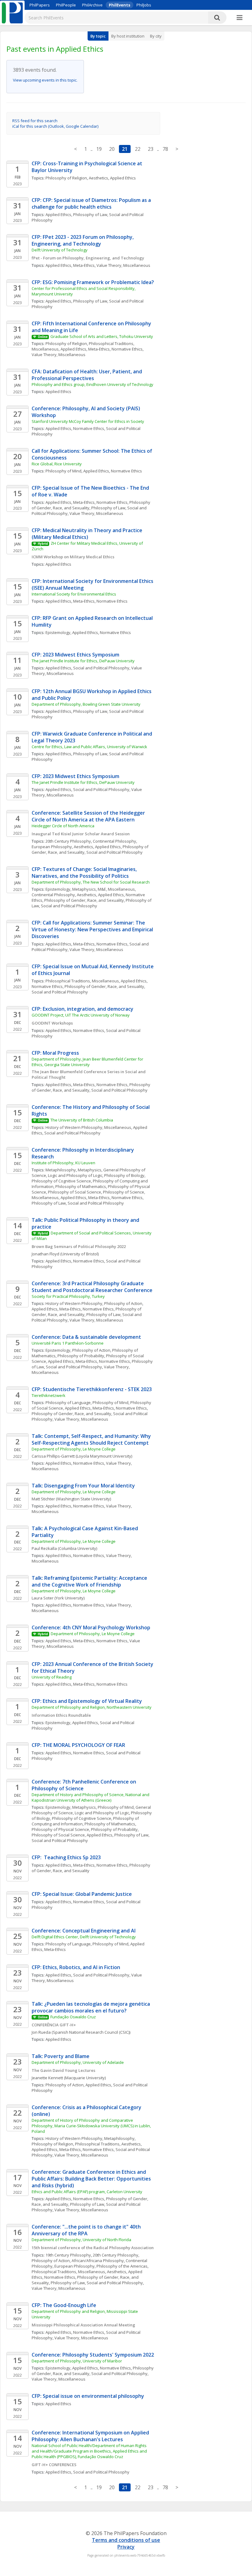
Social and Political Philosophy (101, 668)
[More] (240, 18)
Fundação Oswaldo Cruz (73, 2017)
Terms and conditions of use (126, 2540)
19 (99, 149)
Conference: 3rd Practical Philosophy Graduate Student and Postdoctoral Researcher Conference (92, 1287)
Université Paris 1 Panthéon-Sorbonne (68, 1343)
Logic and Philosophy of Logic (75, 1175)
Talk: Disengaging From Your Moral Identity (83, 1486)
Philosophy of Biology (124, 1175)
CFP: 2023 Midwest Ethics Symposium (75, 655)
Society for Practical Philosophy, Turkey (68, 1296)
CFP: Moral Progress (55, 1053)
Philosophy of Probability (81, 1356)
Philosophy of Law (90, 215)
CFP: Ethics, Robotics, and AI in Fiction (76, 1967)
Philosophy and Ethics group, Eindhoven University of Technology (93, 384)
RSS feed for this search (35, 121)
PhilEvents (120, 5)
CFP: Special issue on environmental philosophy (88, 2396)
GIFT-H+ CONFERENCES (54, 2465)
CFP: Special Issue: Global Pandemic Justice (82, 1894)
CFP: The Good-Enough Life (64, 2305)
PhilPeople (66, 5)
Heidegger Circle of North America (63, 826)
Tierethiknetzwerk (49, 1395)
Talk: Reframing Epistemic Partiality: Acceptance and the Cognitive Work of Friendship (90, 1581)
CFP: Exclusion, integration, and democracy (83, 1009)
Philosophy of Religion (66, 178)
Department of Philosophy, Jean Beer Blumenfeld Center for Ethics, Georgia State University (88, 1062)
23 (151, 149)
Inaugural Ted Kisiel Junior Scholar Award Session (81, 834)
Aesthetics (98, 178)
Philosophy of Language (68, 1402)
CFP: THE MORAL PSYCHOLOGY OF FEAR (78, 1745)
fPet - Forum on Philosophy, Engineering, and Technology (88, 258)
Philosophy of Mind (63, 471)
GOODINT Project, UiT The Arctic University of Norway (81, 1015)
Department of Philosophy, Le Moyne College (74, 1449)
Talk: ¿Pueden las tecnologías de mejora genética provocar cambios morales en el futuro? (91, 2007)
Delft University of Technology (60, 250)
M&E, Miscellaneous (116, 889)
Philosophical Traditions (97, 2144)
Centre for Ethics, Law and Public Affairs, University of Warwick (89, 747)
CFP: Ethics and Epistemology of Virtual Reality (87, 1701)
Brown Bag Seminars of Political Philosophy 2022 (79, 1246)
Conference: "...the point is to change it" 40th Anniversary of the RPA (87, 2230)
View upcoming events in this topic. (45, 80)
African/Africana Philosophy (98, 2261)
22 (138, 149)
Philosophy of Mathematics (81, 1186)
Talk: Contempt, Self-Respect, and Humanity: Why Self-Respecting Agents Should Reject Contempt (92, 1439)
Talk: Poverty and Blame (61, 2056)
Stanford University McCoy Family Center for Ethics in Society (88, 421)
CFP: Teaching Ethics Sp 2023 (66, 1857)
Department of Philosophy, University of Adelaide (78, 2062)
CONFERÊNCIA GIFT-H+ (54, 2025)
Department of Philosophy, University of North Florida (81, 2240)
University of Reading (52, 1677)
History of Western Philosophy (74, 1303)
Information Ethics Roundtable (61, 1715)
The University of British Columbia (82, 1120)
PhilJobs (144, 5)
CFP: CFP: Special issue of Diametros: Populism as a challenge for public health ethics (92, 203)
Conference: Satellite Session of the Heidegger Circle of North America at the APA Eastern (89, 816)
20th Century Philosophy (68, 841)
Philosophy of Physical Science (60, 1829)
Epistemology (58, 632)
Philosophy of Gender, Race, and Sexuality (84, 900)
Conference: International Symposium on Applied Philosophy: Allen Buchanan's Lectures (91, 2436)
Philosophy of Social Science (75, 1192)
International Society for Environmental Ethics (74, 594)
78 (165, 149)
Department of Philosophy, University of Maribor (77, 2361)
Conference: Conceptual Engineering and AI (84, 1931)
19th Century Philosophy (68, 2255)
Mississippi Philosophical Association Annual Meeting (83, 2325)
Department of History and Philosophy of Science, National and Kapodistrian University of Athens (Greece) (91, 1797)
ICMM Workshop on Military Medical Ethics (73, 557)
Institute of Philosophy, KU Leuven (64, 1163)
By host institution (128, 36)
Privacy (126, 2547)
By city (156, 36)
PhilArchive (92, 5)
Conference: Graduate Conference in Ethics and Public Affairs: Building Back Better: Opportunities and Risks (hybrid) (92, 2179)
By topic (98, 36)
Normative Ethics (127, 349)
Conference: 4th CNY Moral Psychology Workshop (91, 1627)
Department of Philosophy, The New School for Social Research (91, 882)
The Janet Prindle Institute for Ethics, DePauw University (83, 661)
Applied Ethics (123, 178)
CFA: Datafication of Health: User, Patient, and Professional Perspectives (87, 375)
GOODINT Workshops (52, 1023)
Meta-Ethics (84, 265)
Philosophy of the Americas (122, 2266)
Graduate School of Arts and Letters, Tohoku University (102, 336)
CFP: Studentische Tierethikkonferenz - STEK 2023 (92, 1389)
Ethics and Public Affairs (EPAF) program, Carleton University (87, 2192)
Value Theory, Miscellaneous (123, 265)
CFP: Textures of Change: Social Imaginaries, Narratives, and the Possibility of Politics (85, 873)
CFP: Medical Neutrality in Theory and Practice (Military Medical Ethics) (88, 534)
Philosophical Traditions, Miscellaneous (82, 981)
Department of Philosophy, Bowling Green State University (86, 704)
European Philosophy (52, 847)
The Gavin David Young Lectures (63, 2070)
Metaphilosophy (61, 1170)
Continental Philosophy (114, 841)
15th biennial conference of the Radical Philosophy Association (93, 2248)
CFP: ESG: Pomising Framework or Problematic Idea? (93, 282)
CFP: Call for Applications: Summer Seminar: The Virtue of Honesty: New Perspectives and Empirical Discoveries (93, 929)
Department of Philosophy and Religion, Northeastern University (92, 1707)
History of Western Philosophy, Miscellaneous (88, 1127)
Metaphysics (84, 889)
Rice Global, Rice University (57, 464)
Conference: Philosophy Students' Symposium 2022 (93, 2355)
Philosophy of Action (123, 1303)
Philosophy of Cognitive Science (61, 1181)
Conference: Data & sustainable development (87, 1337)
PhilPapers (40, 5)
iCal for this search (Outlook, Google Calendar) (55, 126)
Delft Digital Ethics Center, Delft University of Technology (84, 1937)
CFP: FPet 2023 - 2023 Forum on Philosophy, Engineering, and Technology (83, 240)
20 (112, 149)
